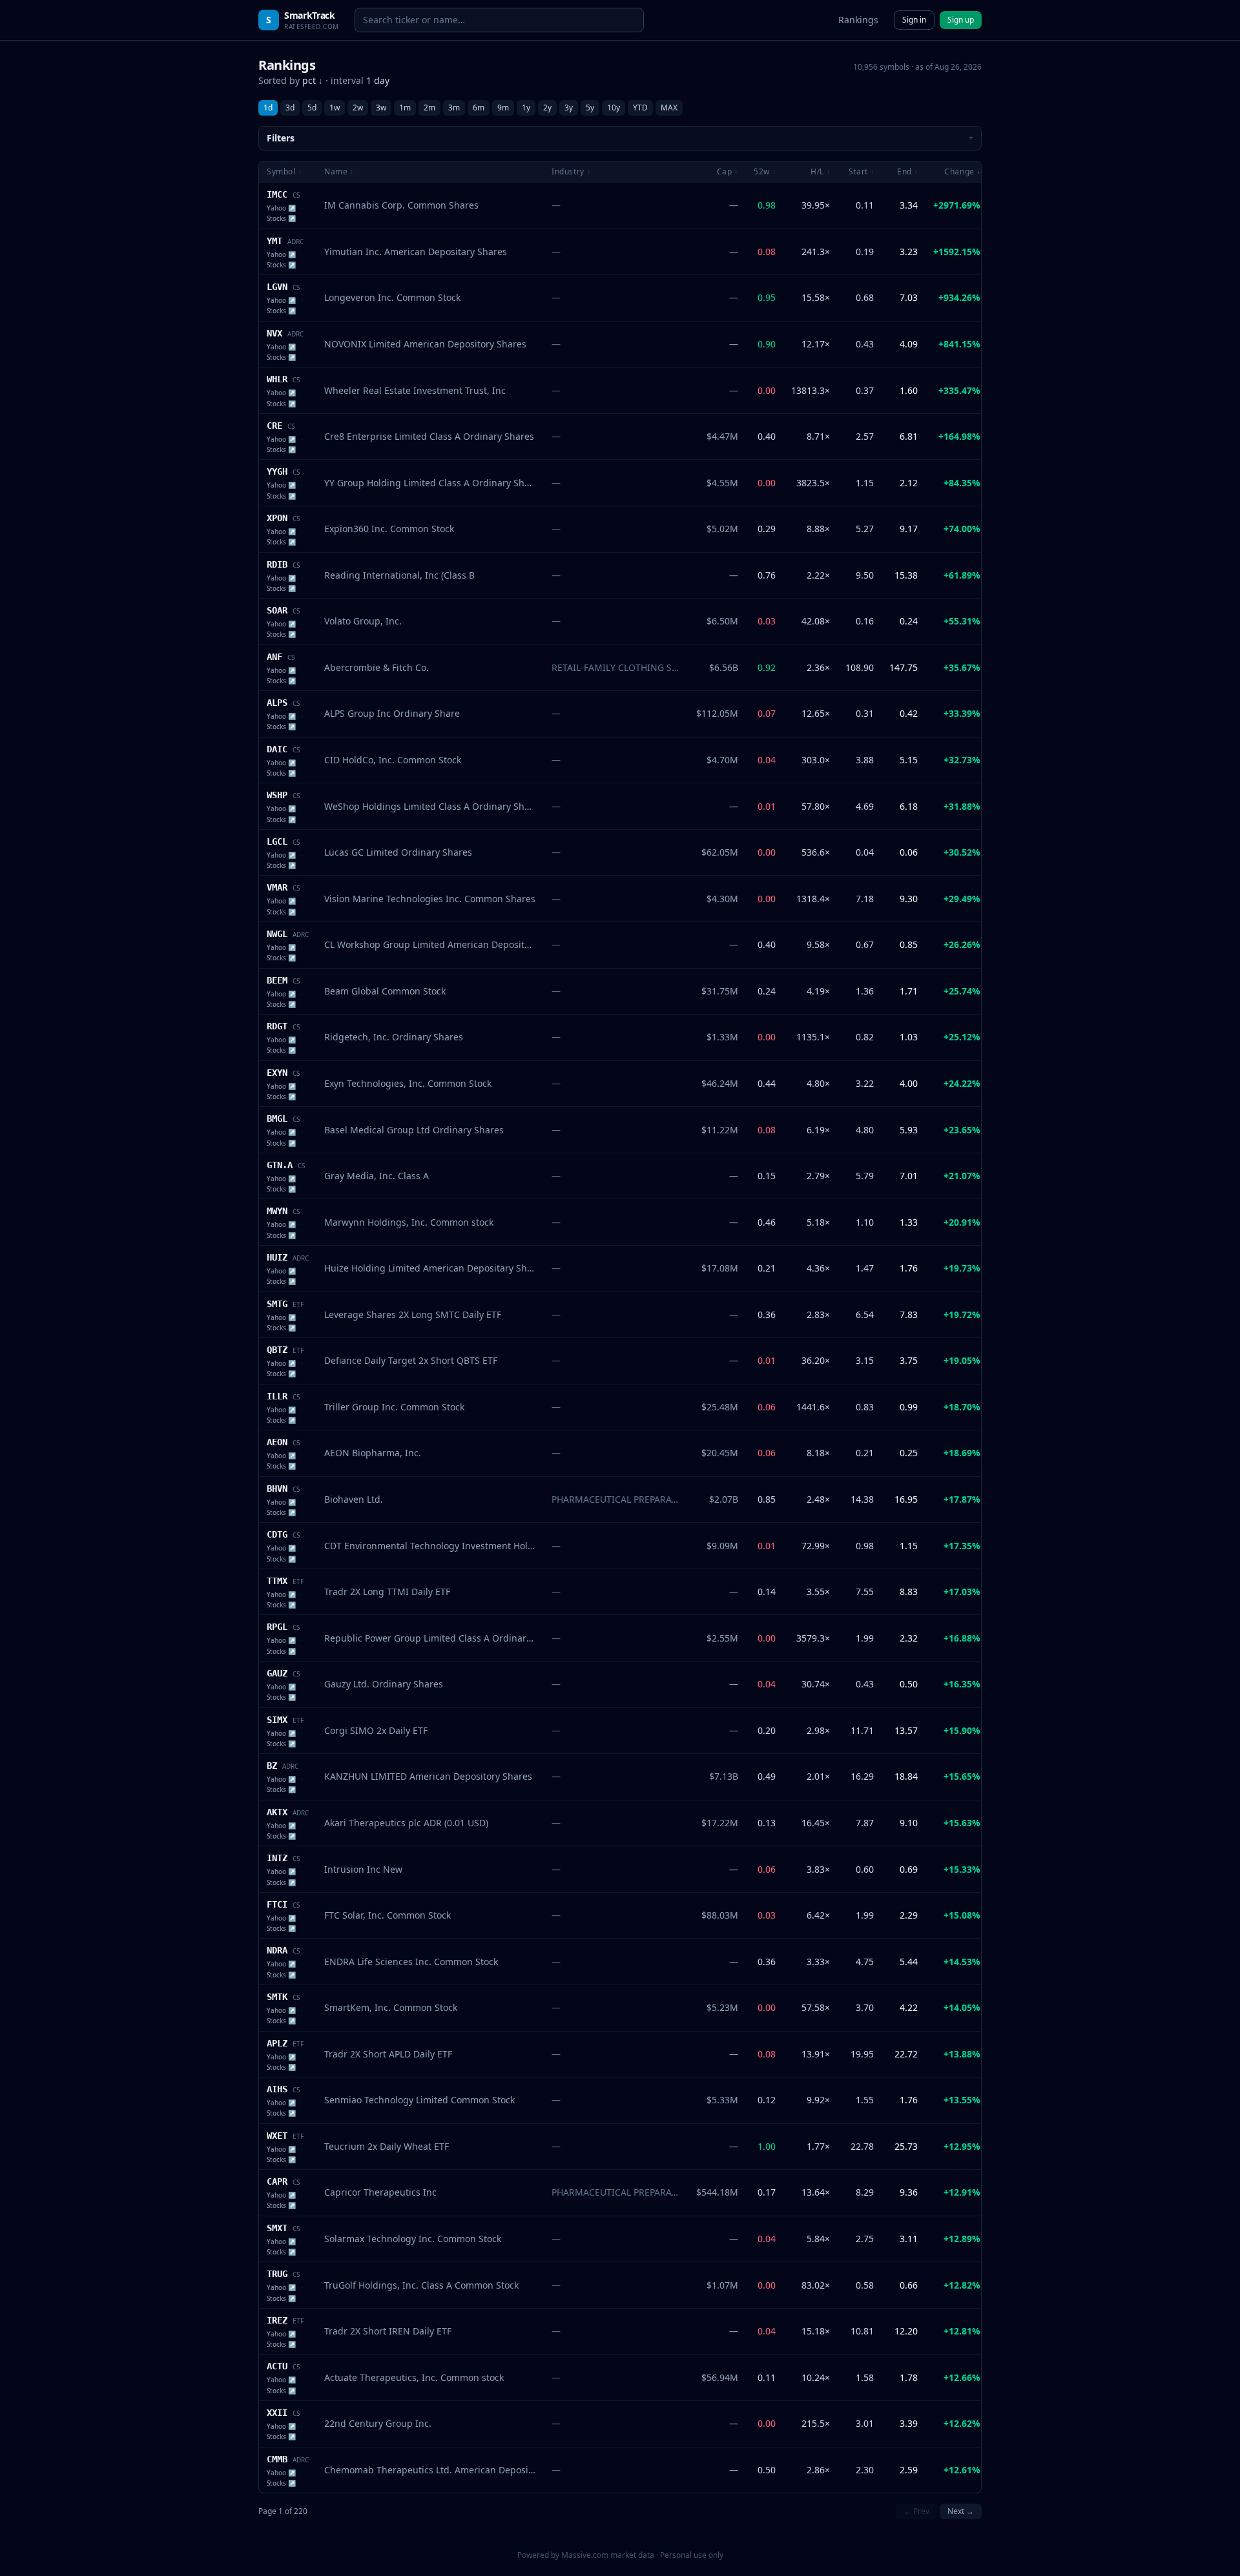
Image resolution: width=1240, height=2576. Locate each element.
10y (614, 108)
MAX (669, 108)
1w (335, 108)
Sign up (961, 20)
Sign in (914, 20)
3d (290, 108)
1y (526, 108)
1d (268, 108)
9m (503, 108)
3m (454, 108)
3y (569, 108)
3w (381, 108)
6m (479, 108)
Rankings (858, 20)
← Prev (916, 2511)
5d (312, 108)
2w (358, 108)
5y (590, 108)
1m (405, 108)
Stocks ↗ (281, 218)
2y (547, 108)
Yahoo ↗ (281, 208)
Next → (961, 2511)
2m (429, 108)
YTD (640, 108)
